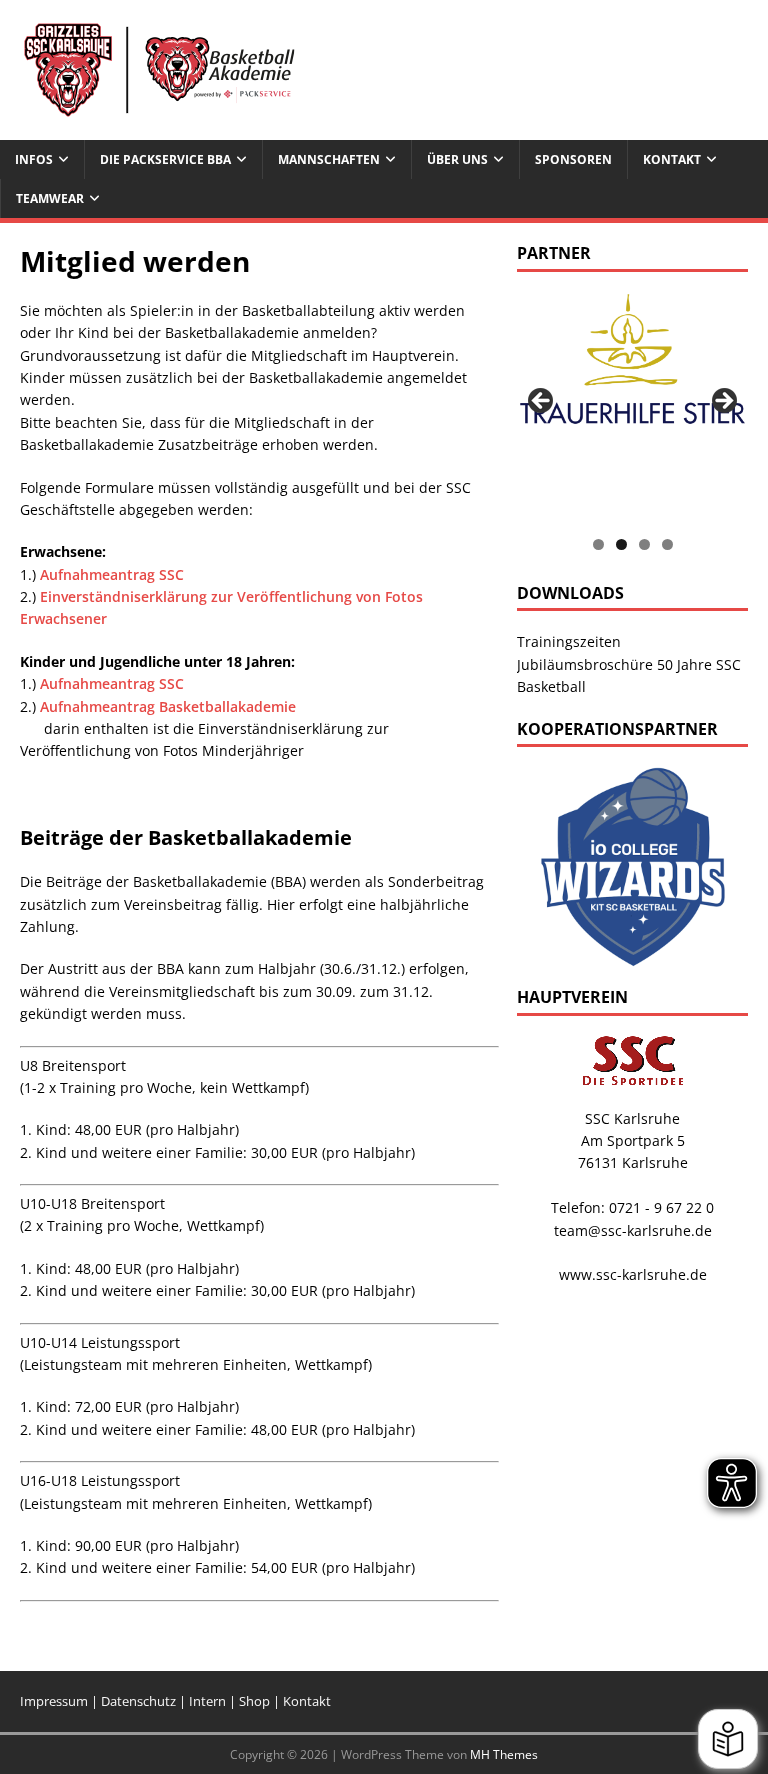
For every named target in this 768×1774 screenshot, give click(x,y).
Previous (542, 402)
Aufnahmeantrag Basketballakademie (168, 706)
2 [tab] (621, 544)
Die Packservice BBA (165, 159)
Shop (254, 1701)
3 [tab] (644, 544)
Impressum (54, 1701)
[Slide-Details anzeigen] (632, 367)
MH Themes (504, 1754)
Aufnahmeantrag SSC (112, 574)
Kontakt (307, 1701)
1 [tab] (598, 544)
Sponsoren (573, 159)
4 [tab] (667, 544)
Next (723, 402)
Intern (209, 1701)
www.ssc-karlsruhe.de (633, 1274)
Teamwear (50, 198)
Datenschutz (140, 1701)
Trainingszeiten (569, 641)
